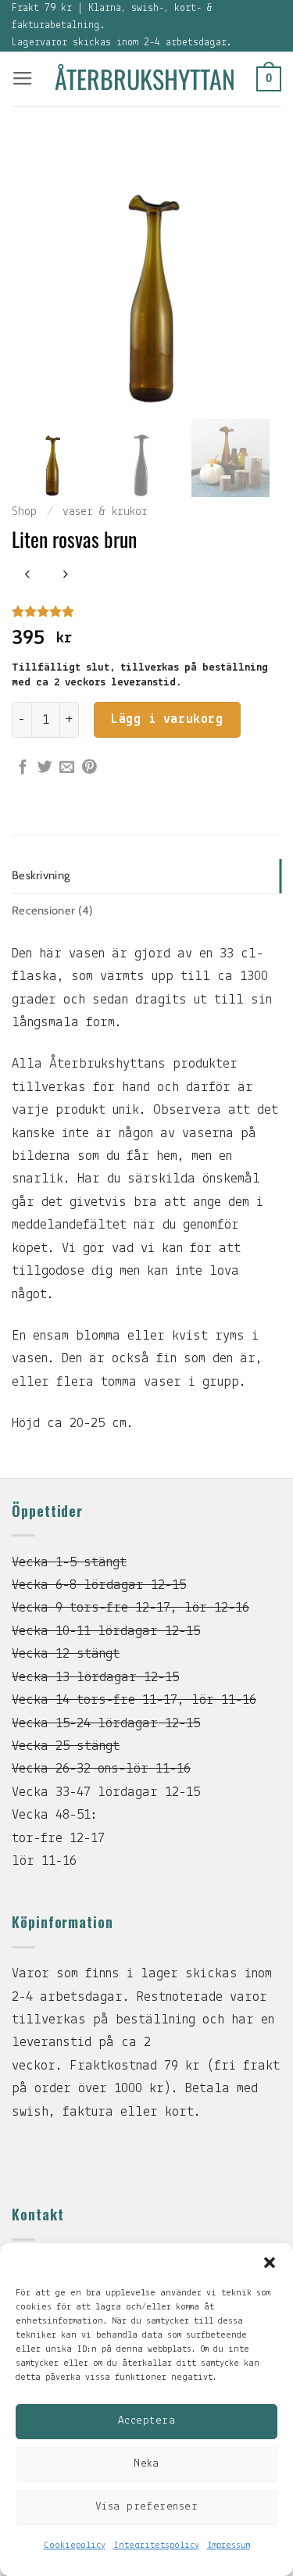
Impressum (229, 2546)
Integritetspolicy (156, 2546)
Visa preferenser (146, 2507)
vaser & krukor (105, 512)
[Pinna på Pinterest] (89, 768)
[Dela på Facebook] (23, 768)
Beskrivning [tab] (41, 875)
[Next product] (28, 576)
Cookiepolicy (75, 2546)
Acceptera (146, 2421)
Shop (24, 512)
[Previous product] (66, 576)
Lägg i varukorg (167, 719)
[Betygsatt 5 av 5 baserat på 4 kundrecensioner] (146, 611)
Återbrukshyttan (145, 79)
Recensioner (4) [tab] (52, 911)
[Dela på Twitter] (45, 768)
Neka (146, 2464)
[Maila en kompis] (67, 768)
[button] (270, 2263)
